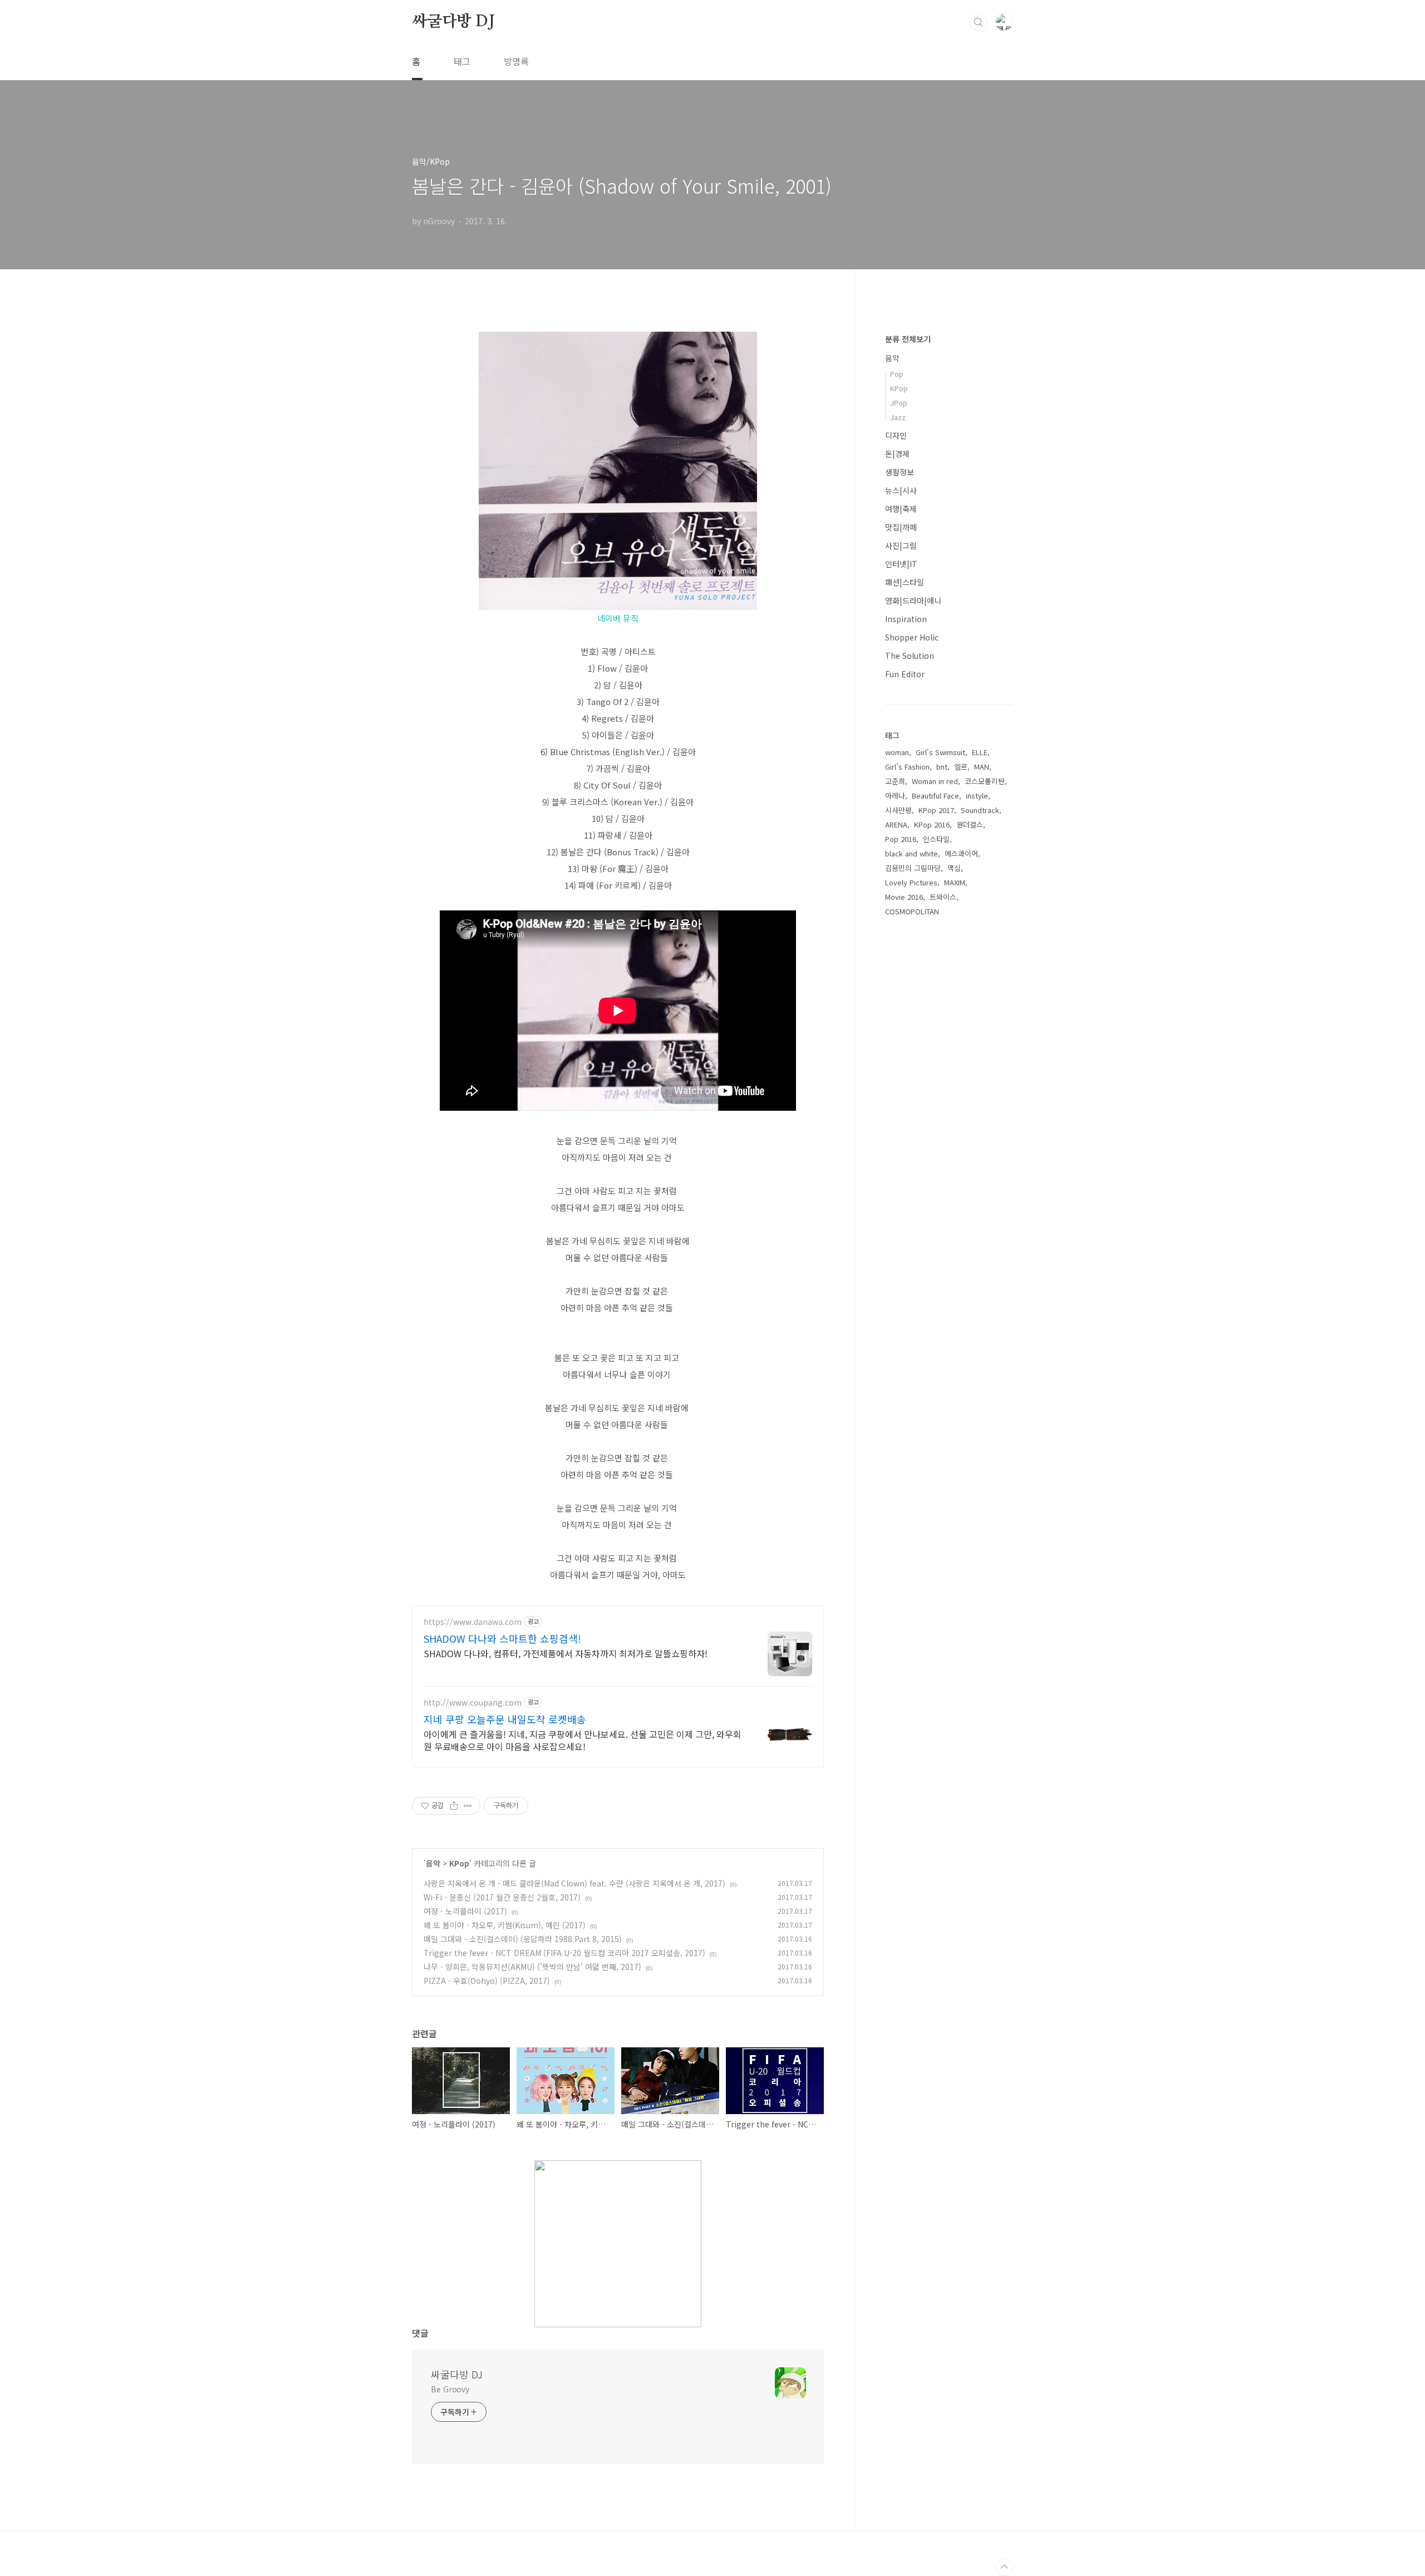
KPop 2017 (936, 810)
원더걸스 (970, 824)
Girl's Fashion (907, 767)
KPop (459, 1863)
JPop (899, 403)
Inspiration (906, 619)
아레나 (895, 796)
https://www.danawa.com (473, 1622)
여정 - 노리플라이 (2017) (465, 1911)
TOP (1004, 2567)
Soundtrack (980, 810)
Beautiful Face (935, 796)
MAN (982, 767)
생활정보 (900, 472)
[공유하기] (454, 1806)
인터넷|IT (901, 564)
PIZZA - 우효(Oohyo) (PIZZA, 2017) (487, 1981)
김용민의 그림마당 (913, 868)
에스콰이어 (961, 853)
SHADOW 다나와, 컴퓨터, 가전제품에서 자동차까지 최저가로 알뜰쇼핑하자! (566, 1653)
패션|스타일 (905, 582)
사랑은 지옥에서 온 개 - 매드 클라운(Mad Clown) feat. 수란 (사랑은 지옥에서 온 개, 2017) (574, 1883)
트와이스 (943, 897)
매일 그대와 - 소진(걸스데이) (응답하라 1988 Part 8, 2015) (523, 1939)
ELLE (980, 752)
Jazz (898, 417)
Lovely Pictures (911, 882)
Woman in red (935, 781)
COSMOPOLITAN (912, 911)
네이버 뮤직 (618, 618)
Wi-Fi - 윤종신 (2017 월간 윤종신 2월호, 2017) (502, 1897)
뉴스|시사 (901, 490)
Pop (897, 374)
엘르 (961, 767)
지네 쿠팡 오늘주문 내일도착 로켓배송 (505, 1719)
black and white (911, 853)
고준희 (895, 781)
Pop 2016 (901, 839)
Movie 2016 (904, 897)
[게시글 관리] (468, 1806)
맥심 (954, 868)
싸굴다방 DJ (453, 22)
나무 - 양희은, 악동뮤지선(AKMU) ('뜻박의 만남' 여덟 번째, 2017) (532, 1967)
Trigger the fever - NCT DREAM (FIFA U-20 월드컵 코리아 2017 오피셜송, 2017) (564, 1953)
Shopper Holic (912, 637)
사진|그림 (901, 545)
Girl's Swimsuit (940, 752)
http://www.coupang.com (473, 1703)
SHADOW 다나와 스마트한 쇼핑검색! (502, 1638)
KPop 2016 (932, 824)
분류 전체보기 (908, 339)
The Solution (910, 656)
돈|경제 (897, 454)
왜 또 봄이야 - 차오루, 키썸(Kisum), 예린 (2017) (505, 1925)
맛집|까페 (901, 527)
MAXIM (955, 882)
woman (897, 752)
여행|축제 (901, 509)
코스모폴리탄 (985, 781)
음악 (433, 1863)
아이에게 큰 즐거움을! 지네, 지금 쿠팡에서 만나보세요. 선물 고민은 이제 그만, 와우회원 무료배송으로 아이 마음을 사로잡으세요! (583, 1740)
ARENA (896, 824)
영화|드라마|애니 (913, 600)
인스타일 (936, 839)
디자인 (896, 435)
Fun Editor (905, 674)
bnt (942, 767)
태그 (462, 61)
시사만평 (898, 810)
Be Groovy (450, 2389)
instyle (977, 796)
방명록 (516, 61)
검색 (979, 22)
